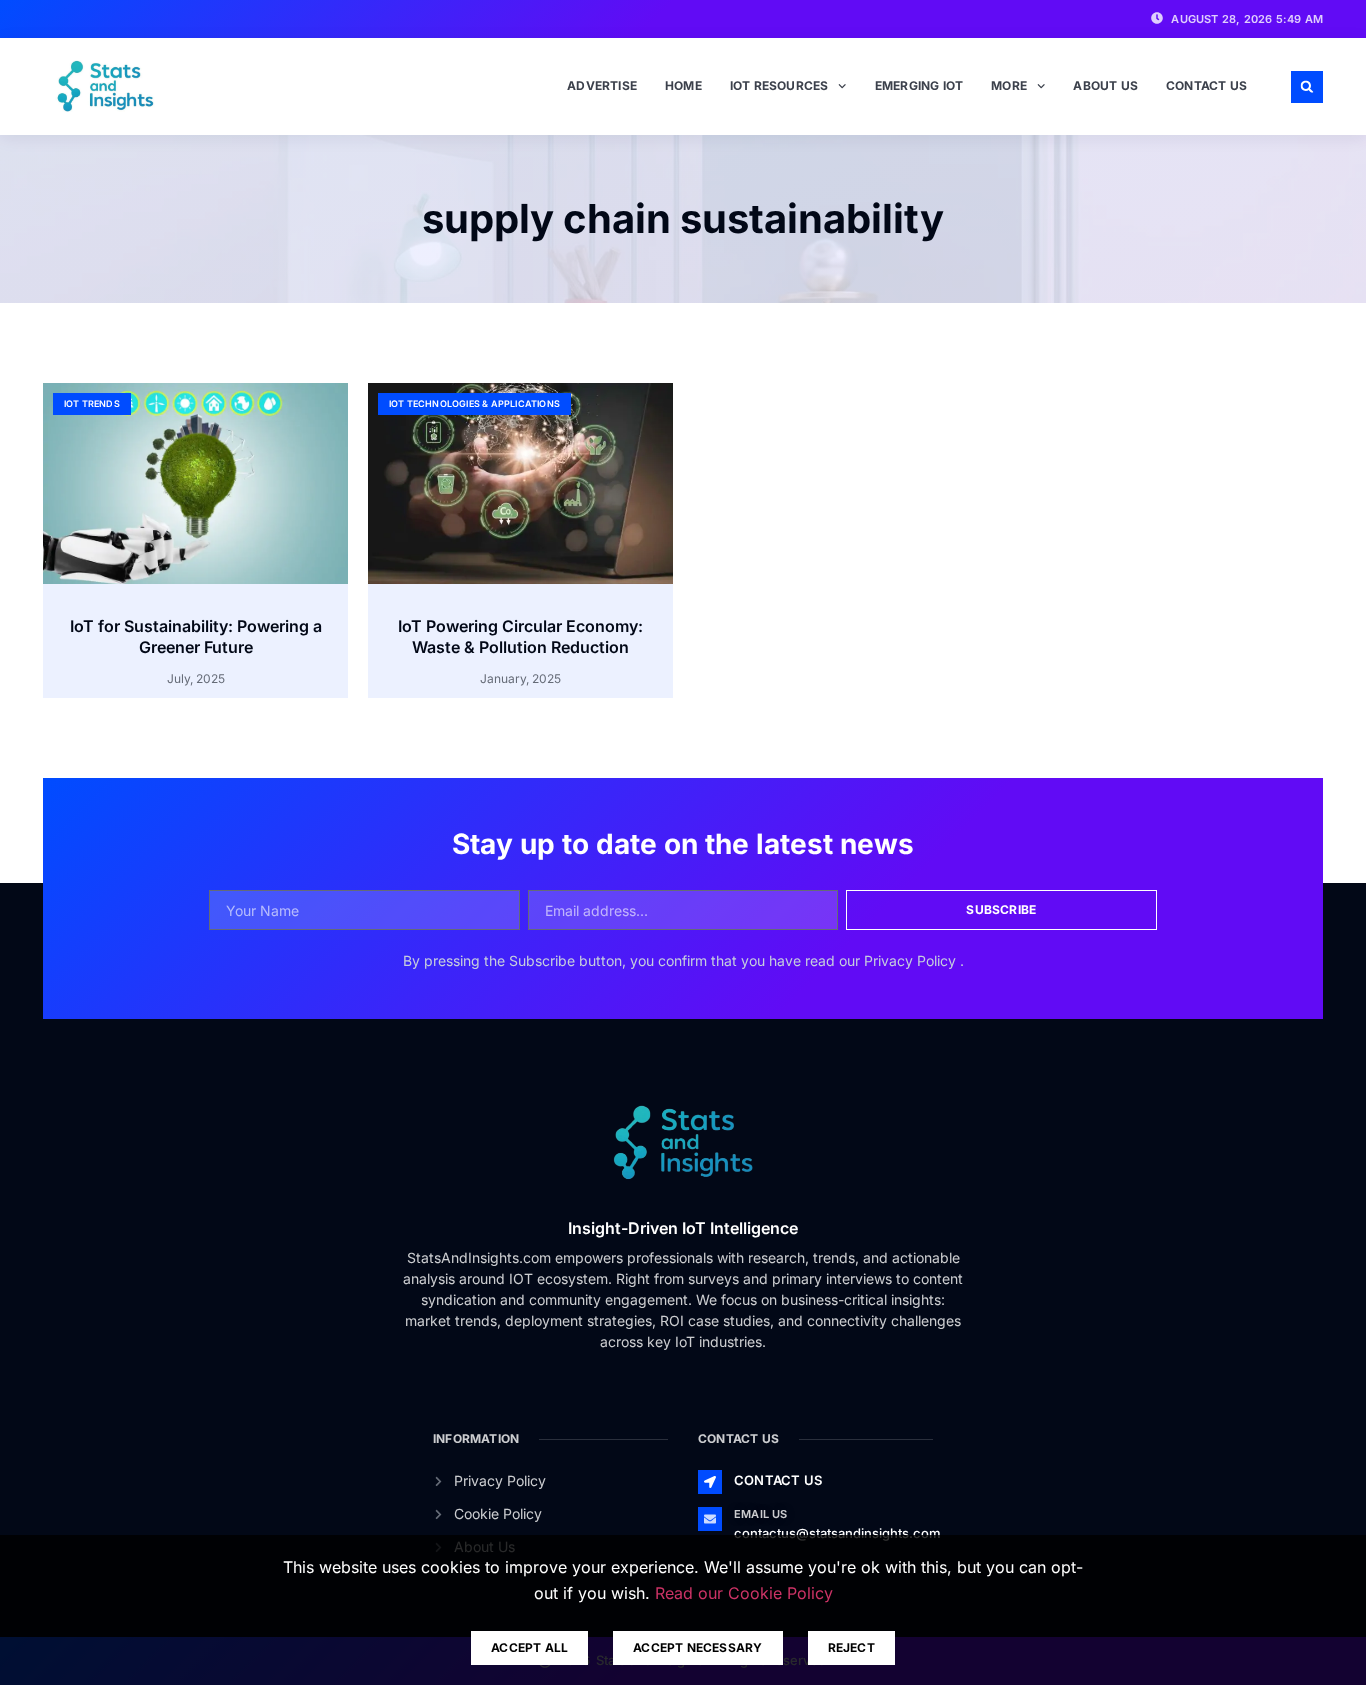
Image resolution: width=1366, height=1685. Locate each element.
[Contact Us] (710, 1482)
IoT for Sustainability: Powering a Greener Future (196, 636)
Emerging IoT (919, 85)
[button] (1307, 87)
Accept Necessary (697, 1647)
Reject (851, 1647)
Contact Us (1206, 85)
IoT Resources (779, 85)
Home (683, 85)
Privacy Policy (912, 960)
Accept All (529, 1647)
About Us (1105, 85)
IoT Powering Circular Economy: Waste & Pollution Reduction (520, 636)
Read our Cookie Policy (744, 1593)
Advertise (602, 85)
